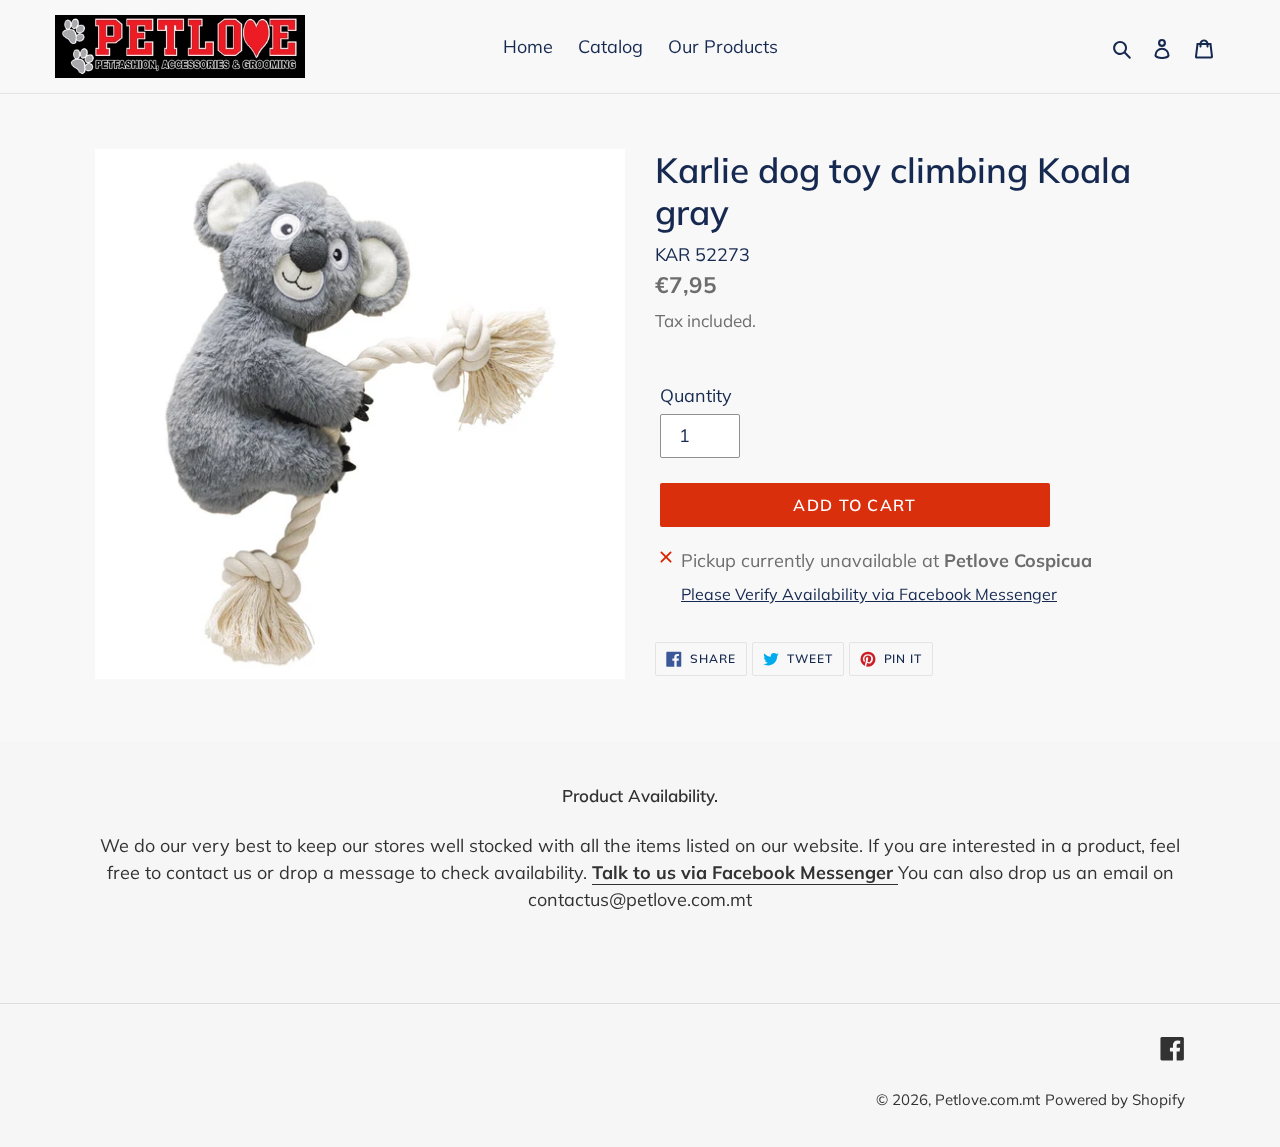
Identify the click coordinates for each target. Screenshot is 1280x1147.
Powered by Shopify (1115, 1099)
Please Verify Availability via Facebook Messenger (869, 594)
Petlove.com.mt (987, 1099)
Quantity (696, 395)
